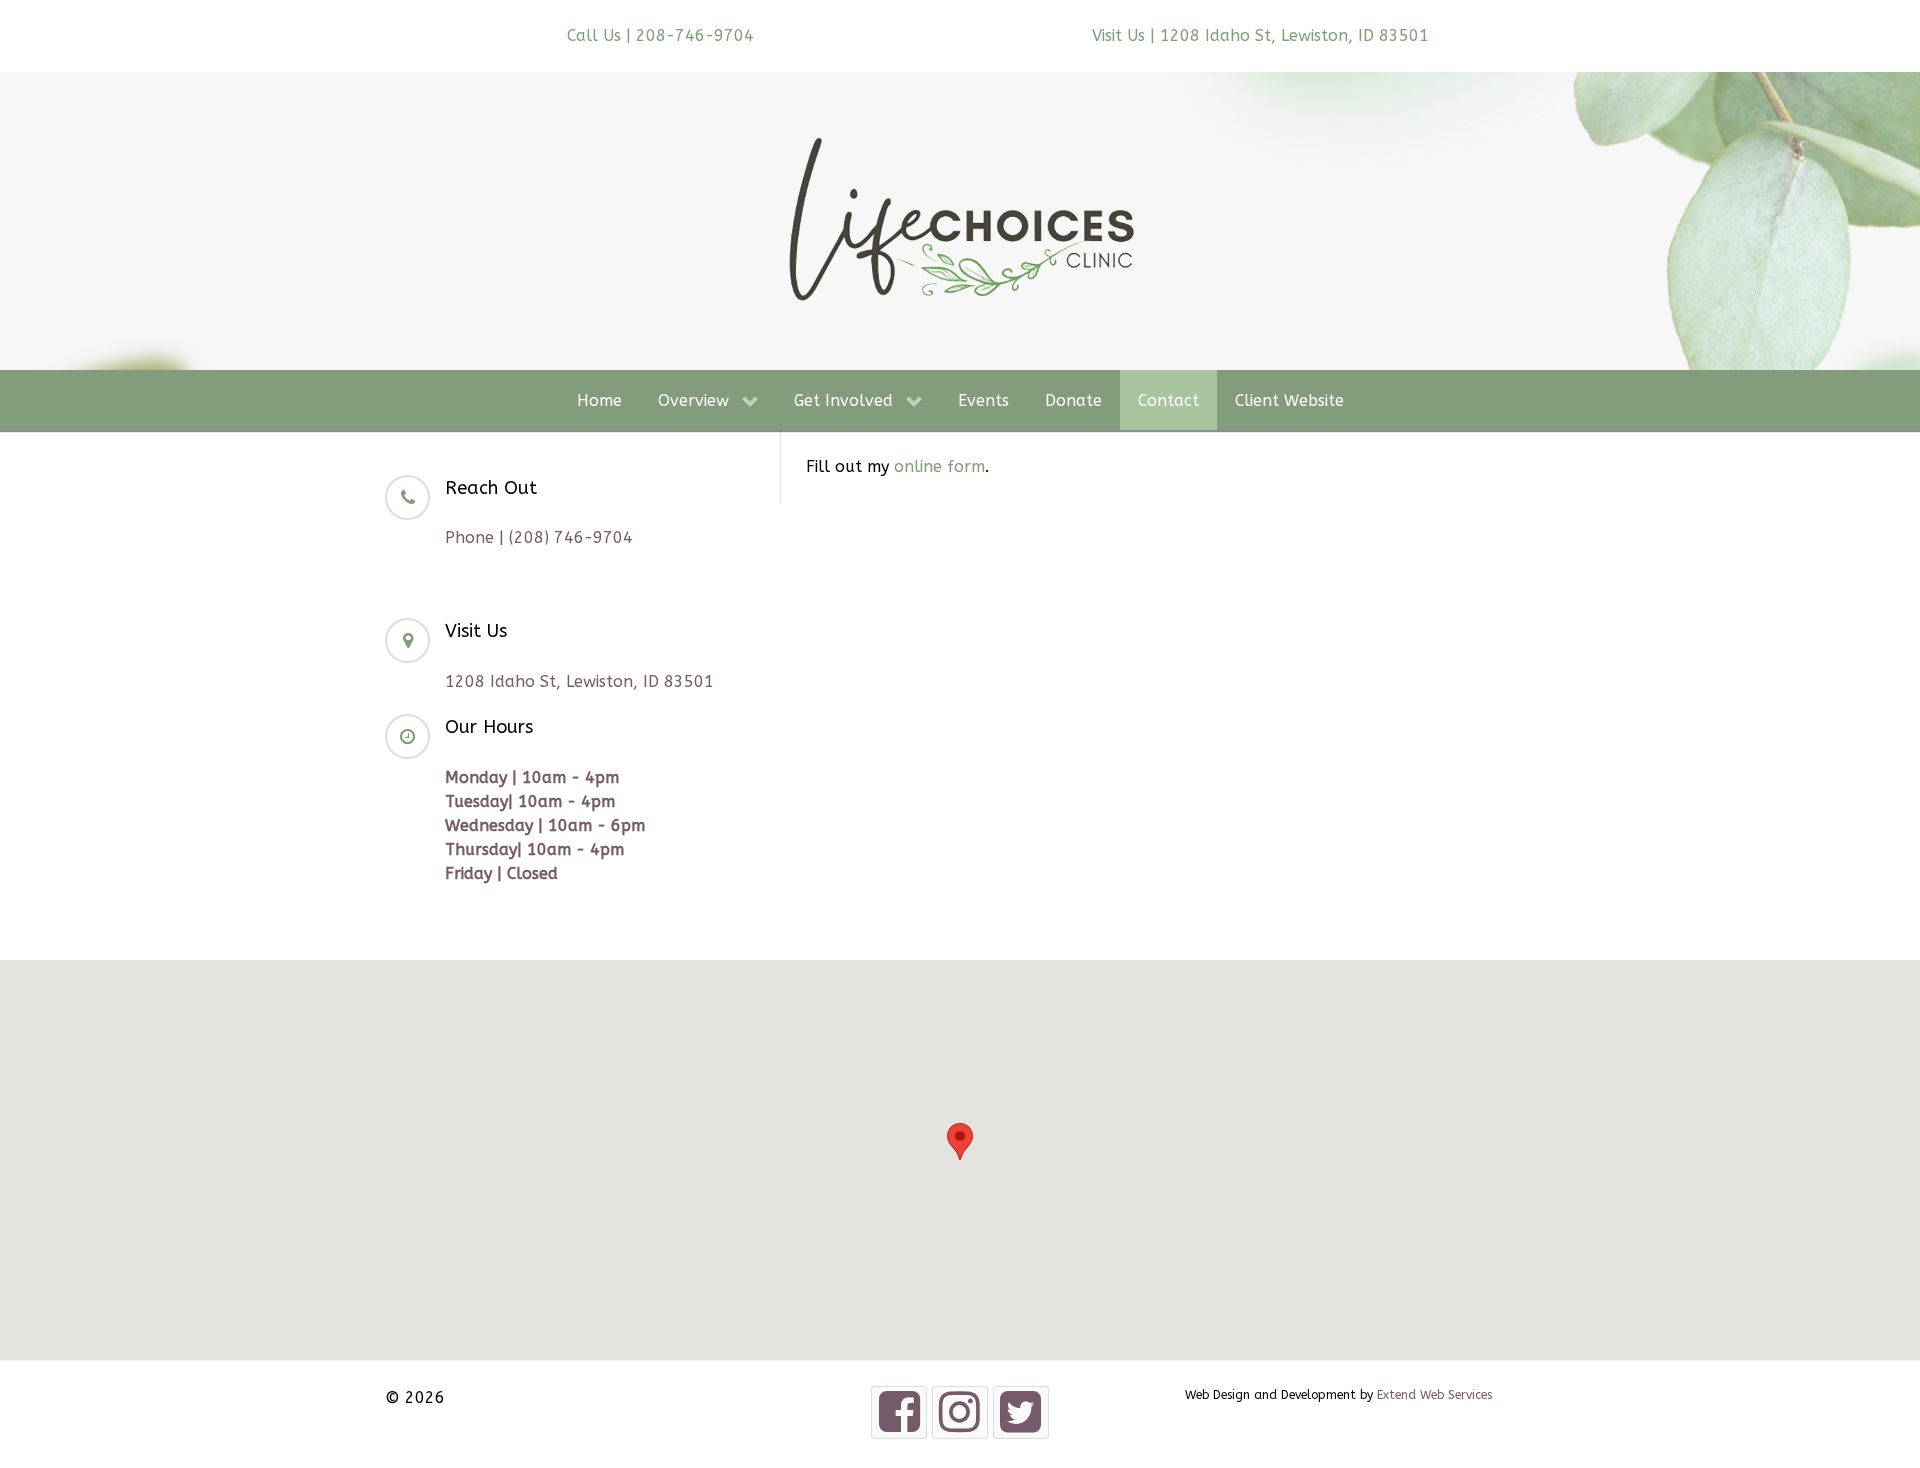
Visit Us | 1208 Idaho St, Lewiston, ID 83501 (1260, 35)
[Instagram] (960, 1412)
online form (939, 466)
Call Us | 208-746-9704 (660, 35)
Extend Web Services (1434, 1395)
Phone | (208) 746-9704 (539, 537)
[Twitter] (1021, 1412)
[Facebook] (899, 1412)
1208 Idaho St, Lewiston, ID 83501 (579, 681)
